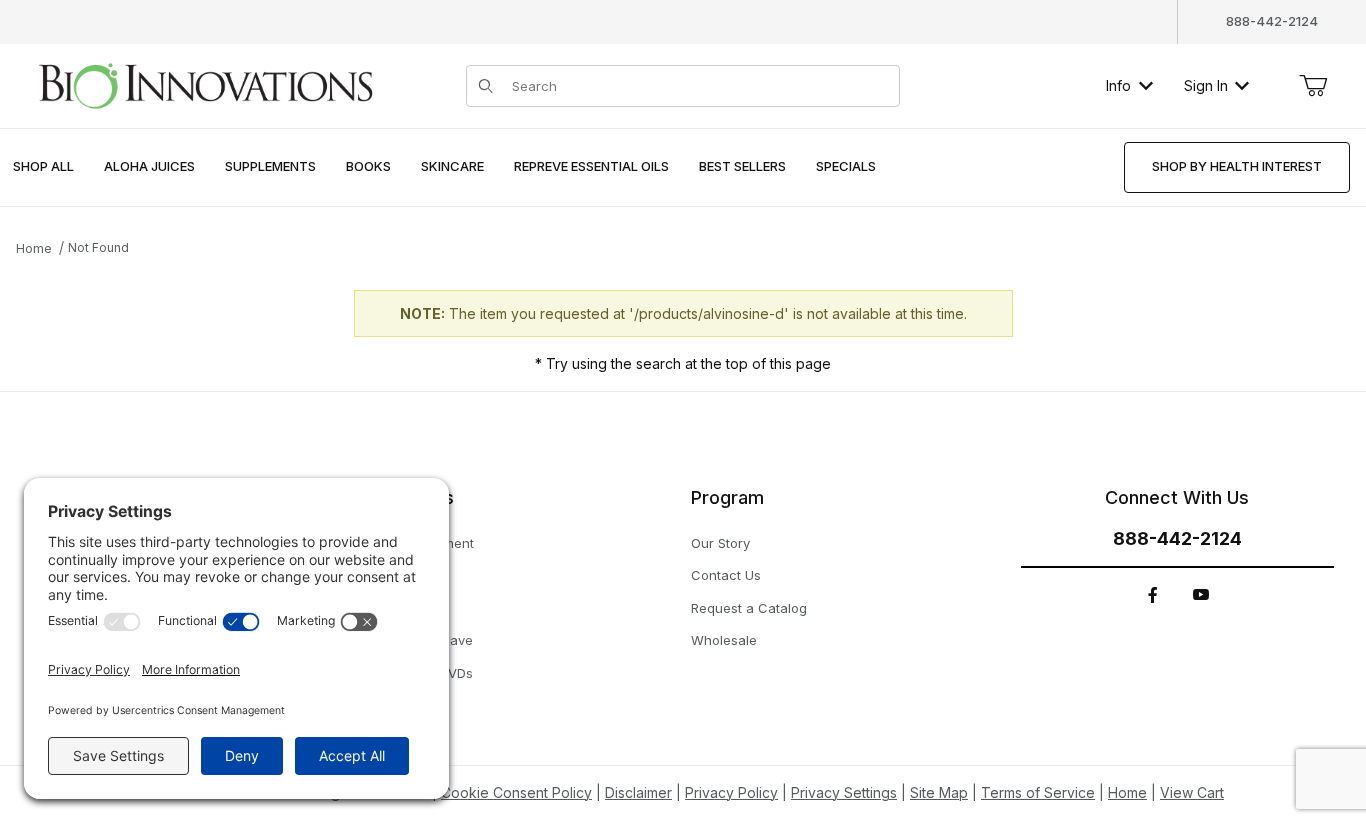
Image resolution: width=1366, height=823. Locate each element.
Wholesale (724, 640)
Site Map (939, 792)
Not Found (98, 247)
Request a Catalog (749, 608)
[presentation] (149, 167)
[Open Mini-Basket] (1313, 86)
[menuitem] (43, 167)
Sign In (1206, 85)
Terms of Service (1038, 792)
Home (34, 248)
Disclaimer (638, 792)
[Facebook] (1153, 595)
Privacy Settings (844, 792)
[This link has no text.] (205, 83)
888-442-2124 (1272, 21)
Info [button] (1118, 85)
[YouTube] (1201, 595)
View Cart (1192, 792)
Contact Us (726, 575)
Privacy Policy (731, 792)
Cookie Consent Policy (516, 792)
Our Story (720, 543)
